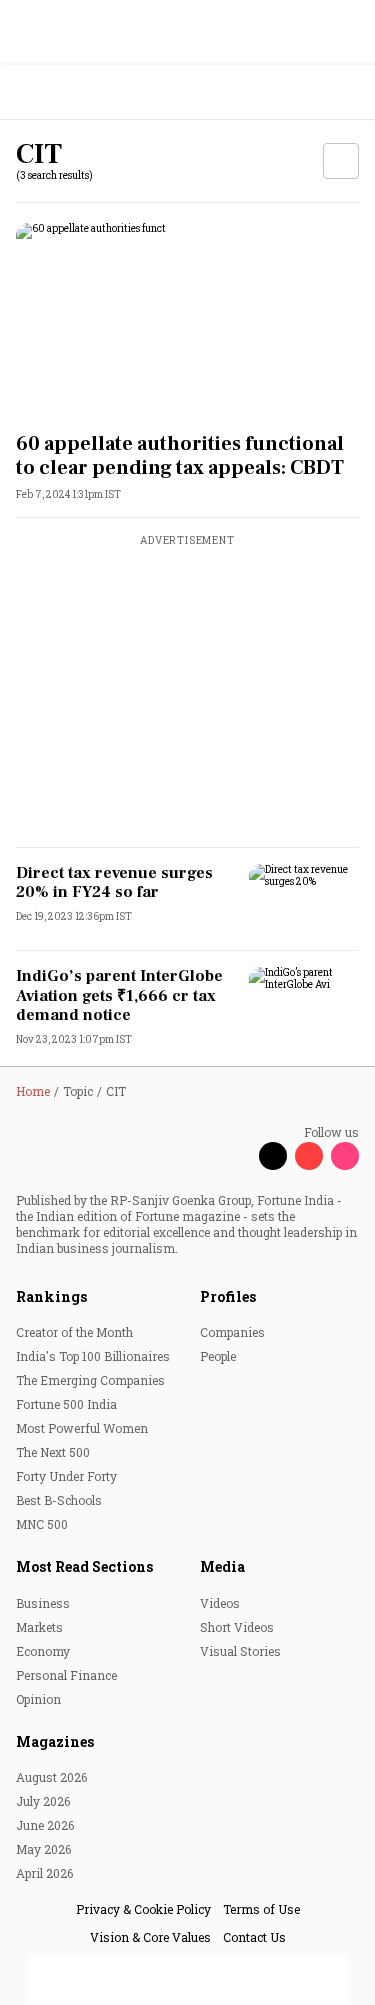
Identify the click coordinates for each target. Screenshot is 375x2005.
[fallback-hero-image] (187, 319)
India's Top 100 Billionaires (93, 1356)
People (218, 1356)
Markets (39, 1627)
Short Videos (237, 1627)
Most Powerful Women (82, 1428)
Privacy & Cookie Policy (143, 1909)
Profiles (228, 1296)
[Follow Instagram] (345, 1156)
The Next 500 (53, 1452)
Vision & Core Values (150, 1937)
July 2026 (43, 1801)
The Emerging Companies (90, 1380)
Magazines (55, 1741)
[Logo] (61, 92)
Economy (43, 1651)
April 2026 (44, 1873)
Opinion (38, 1699)
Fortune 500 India (66, 1404)
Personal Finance (66, 1675)
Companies (232, 1332)
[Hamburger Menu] (347, 92)
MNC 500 (42, 1524)
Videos (220, 1603)
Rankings (51, 1296)
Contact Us (254, 1937)
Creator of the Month (74, 1332)
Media (222, 1566)
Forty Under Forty (66, 1476)
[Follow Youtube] (309, 1156)
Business (43, 1603)
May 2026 (43, 1849)
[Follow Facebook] (237, 1156)
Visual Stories (240, 1651)
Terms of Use (261, 1909)
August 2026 (51, 1777)
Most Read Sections (84, 1566)
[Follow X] (273, 1156)
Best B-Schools (59, 1500)
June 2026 (45, 1825)
